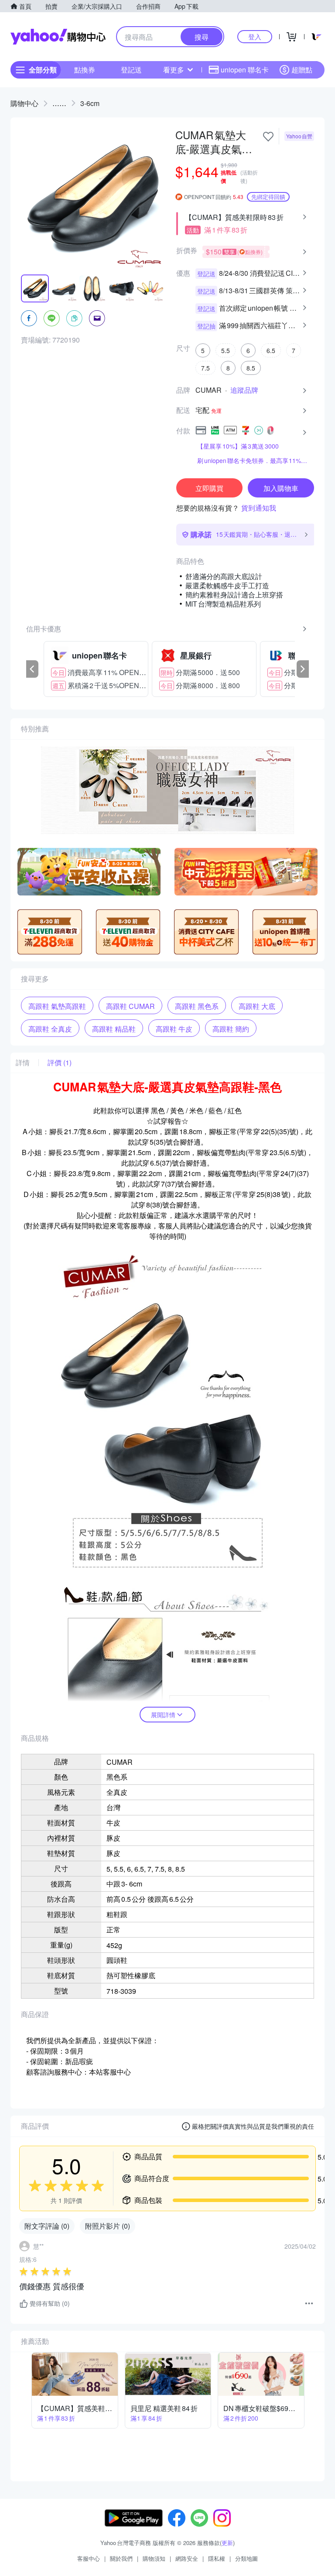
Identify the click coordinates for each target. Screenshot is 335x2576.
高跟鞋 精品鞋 (114, 1029)
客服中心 (89, 2558)
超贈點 (302, 70)
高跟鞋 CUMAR (130, 1006)
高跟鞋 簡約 (231, 1029)
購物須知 (154, 2558)
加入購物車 (281, 488)
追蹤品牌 (244, 390)
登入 (255, 36)
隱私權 (217, 2558)
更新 (227, 2543)
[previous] (32, 669)
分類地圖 (246, 2558)
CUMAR (209, 390)
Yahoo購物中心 (58, 37)
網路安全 (187, 2558)
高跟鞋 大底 (257, 1006)
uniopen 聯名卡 (245, 70)
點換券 (85, 70)
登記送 (131, 70)
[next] (303, 669)
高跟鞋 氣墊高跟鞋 (57, 1006)
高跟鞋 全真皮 (50, 1029)
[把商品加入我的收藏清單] (268, 137)
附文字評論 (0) (47, 2226)
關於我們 (121, 2558)
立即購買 (209, 488)
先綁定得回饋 (268, 197)
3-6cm (90, 103)
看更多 (174, 70)
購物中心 (24, 103)
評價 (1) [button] (60, 1063)
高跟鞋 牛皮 (174, 1029)
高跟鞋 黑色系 (197, 1006)
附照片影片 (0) (108, 2226)
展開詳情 (163, 1715)
